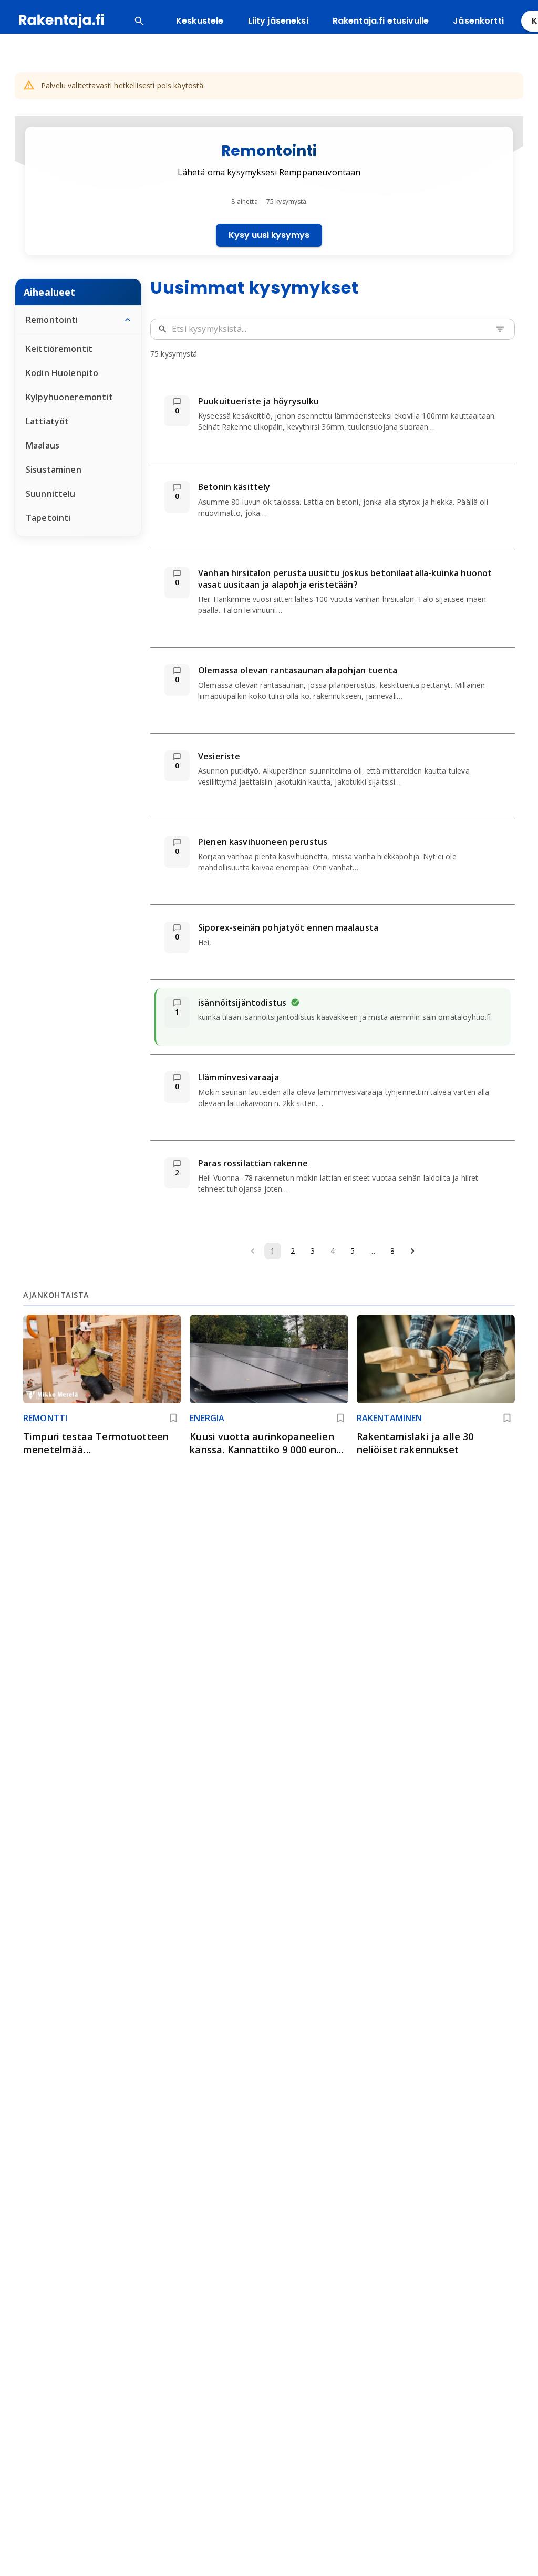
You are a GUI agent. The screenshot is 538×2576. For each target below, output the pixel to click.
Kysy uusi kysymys (269, 235)
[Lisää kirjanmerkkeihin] (173, 1418)
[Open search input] (139, 21)
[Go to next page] (412, 1251)
